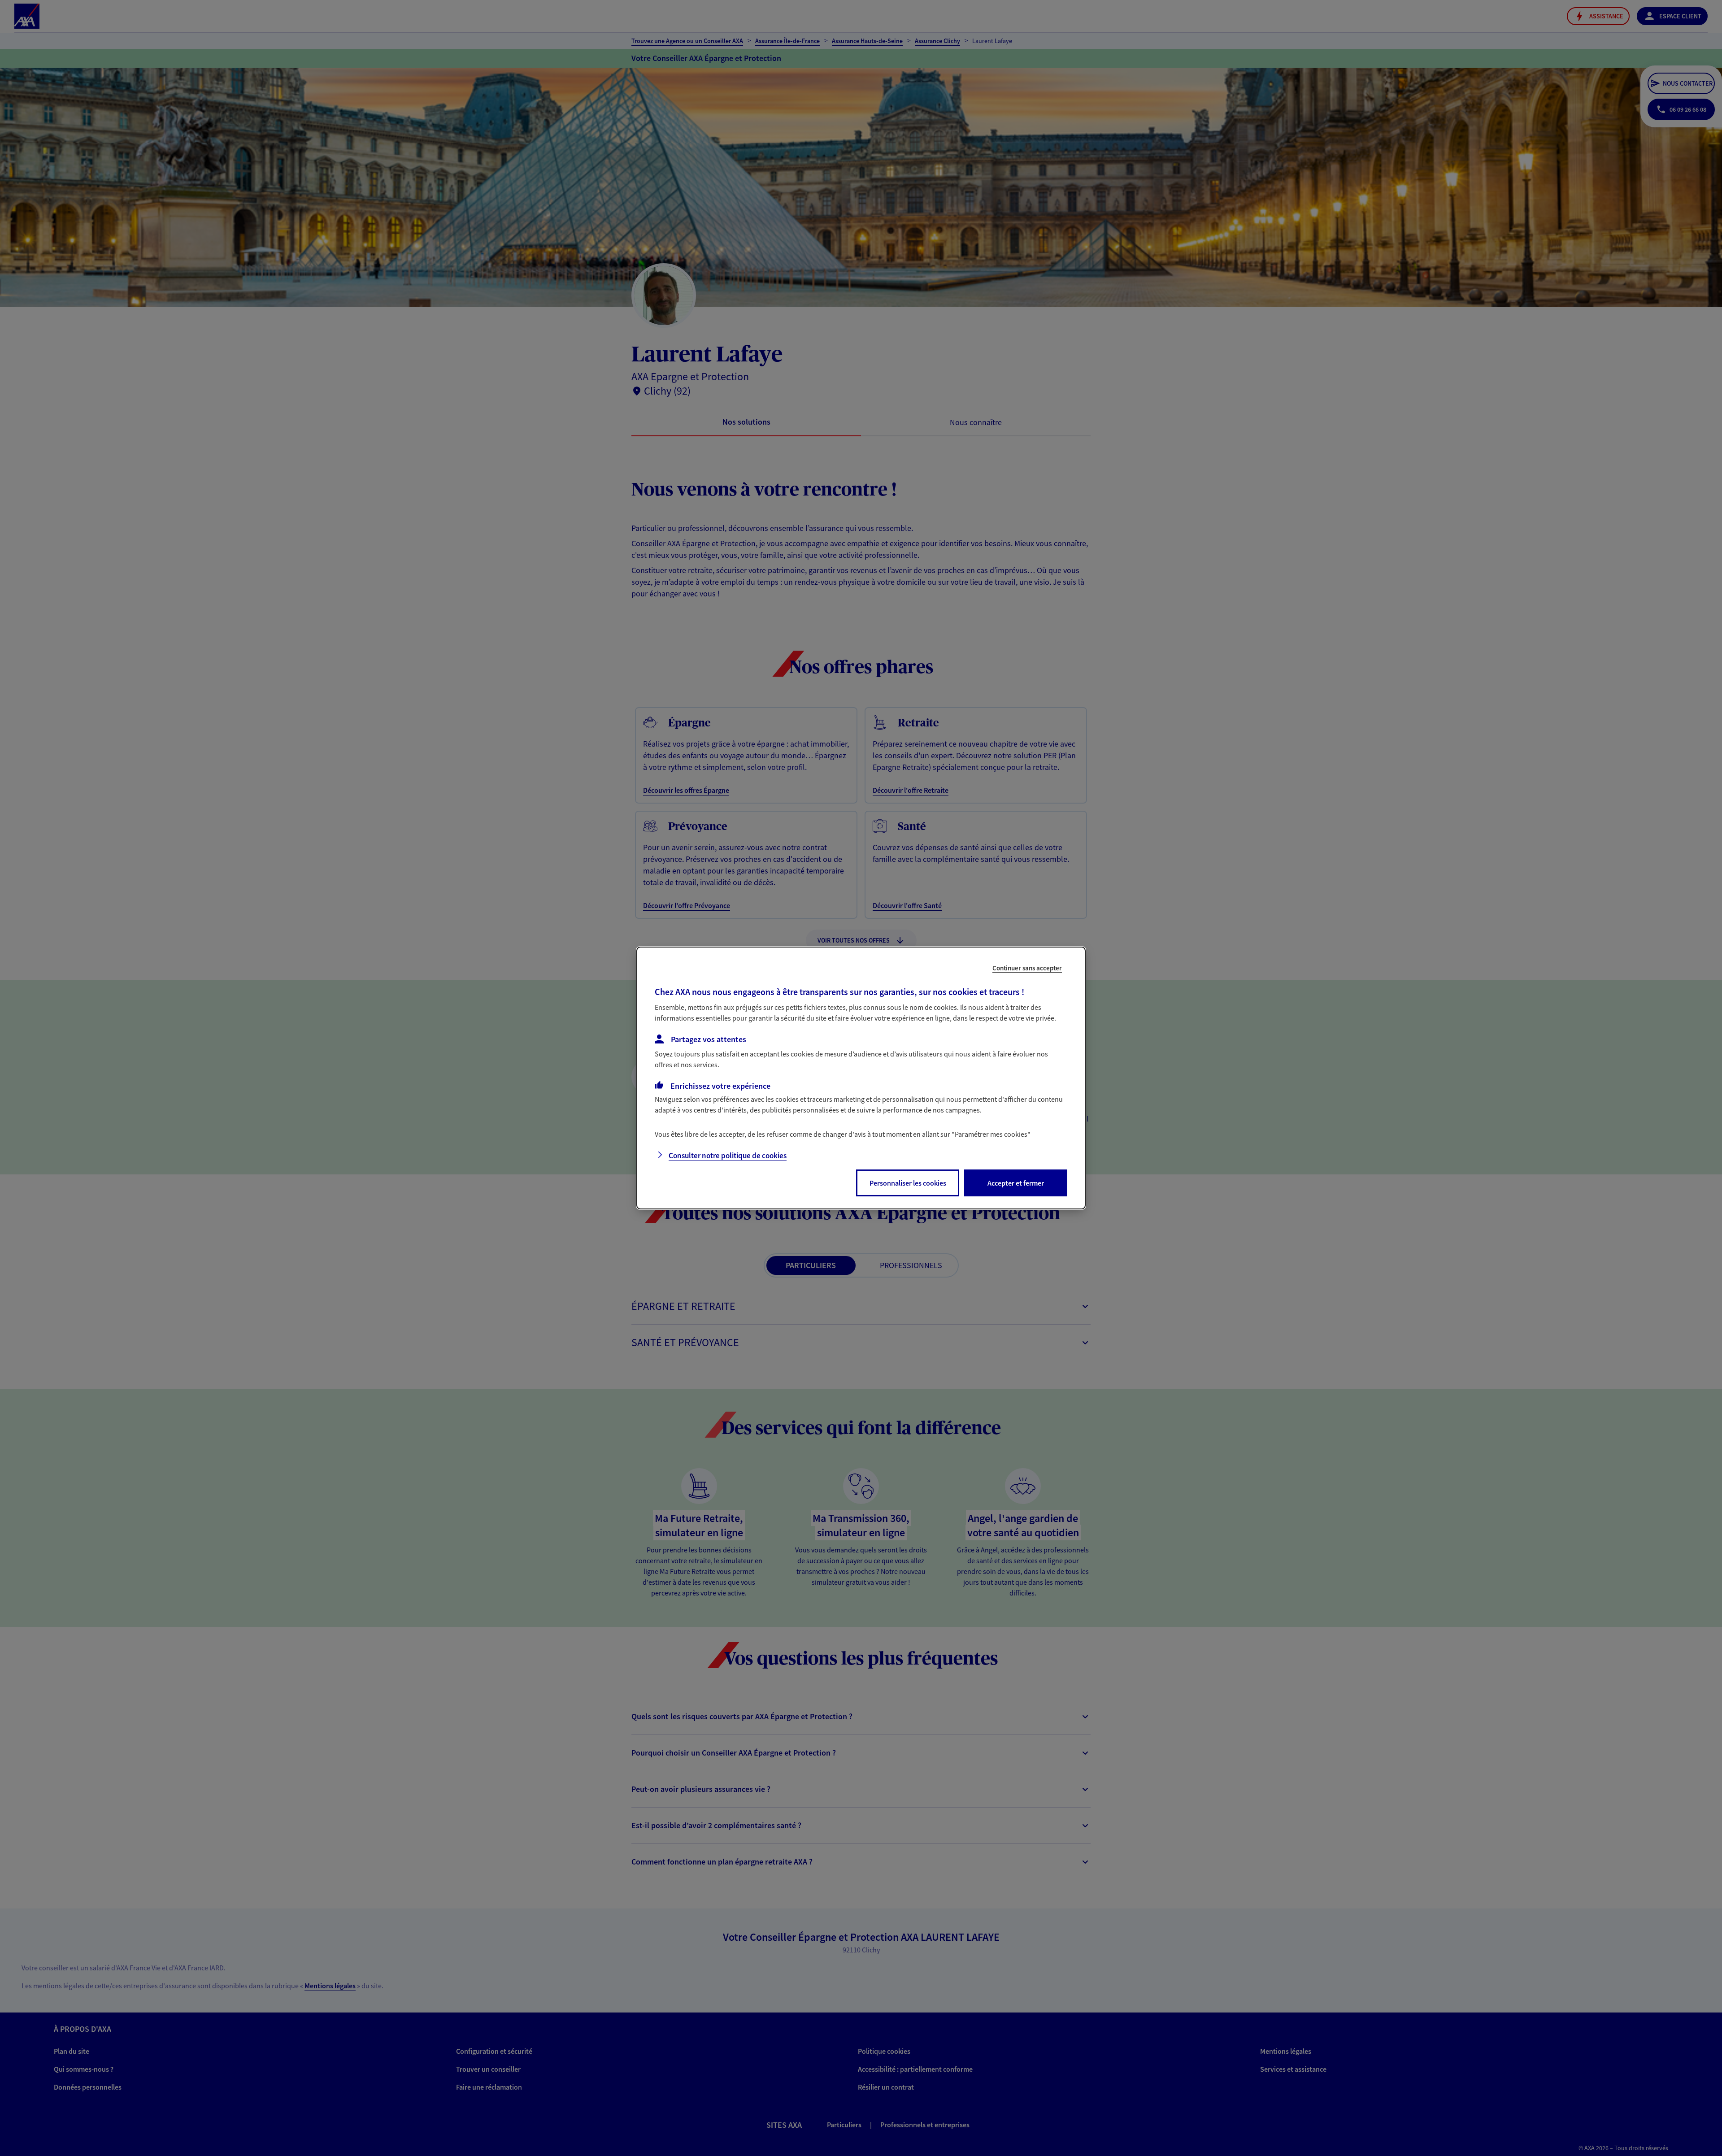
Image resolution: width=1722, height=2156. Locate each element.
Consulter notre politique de (728, 1156)
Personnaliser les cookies (908, 1183)
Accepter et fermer (1016, 1183)
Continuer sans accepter (1027, 968)
